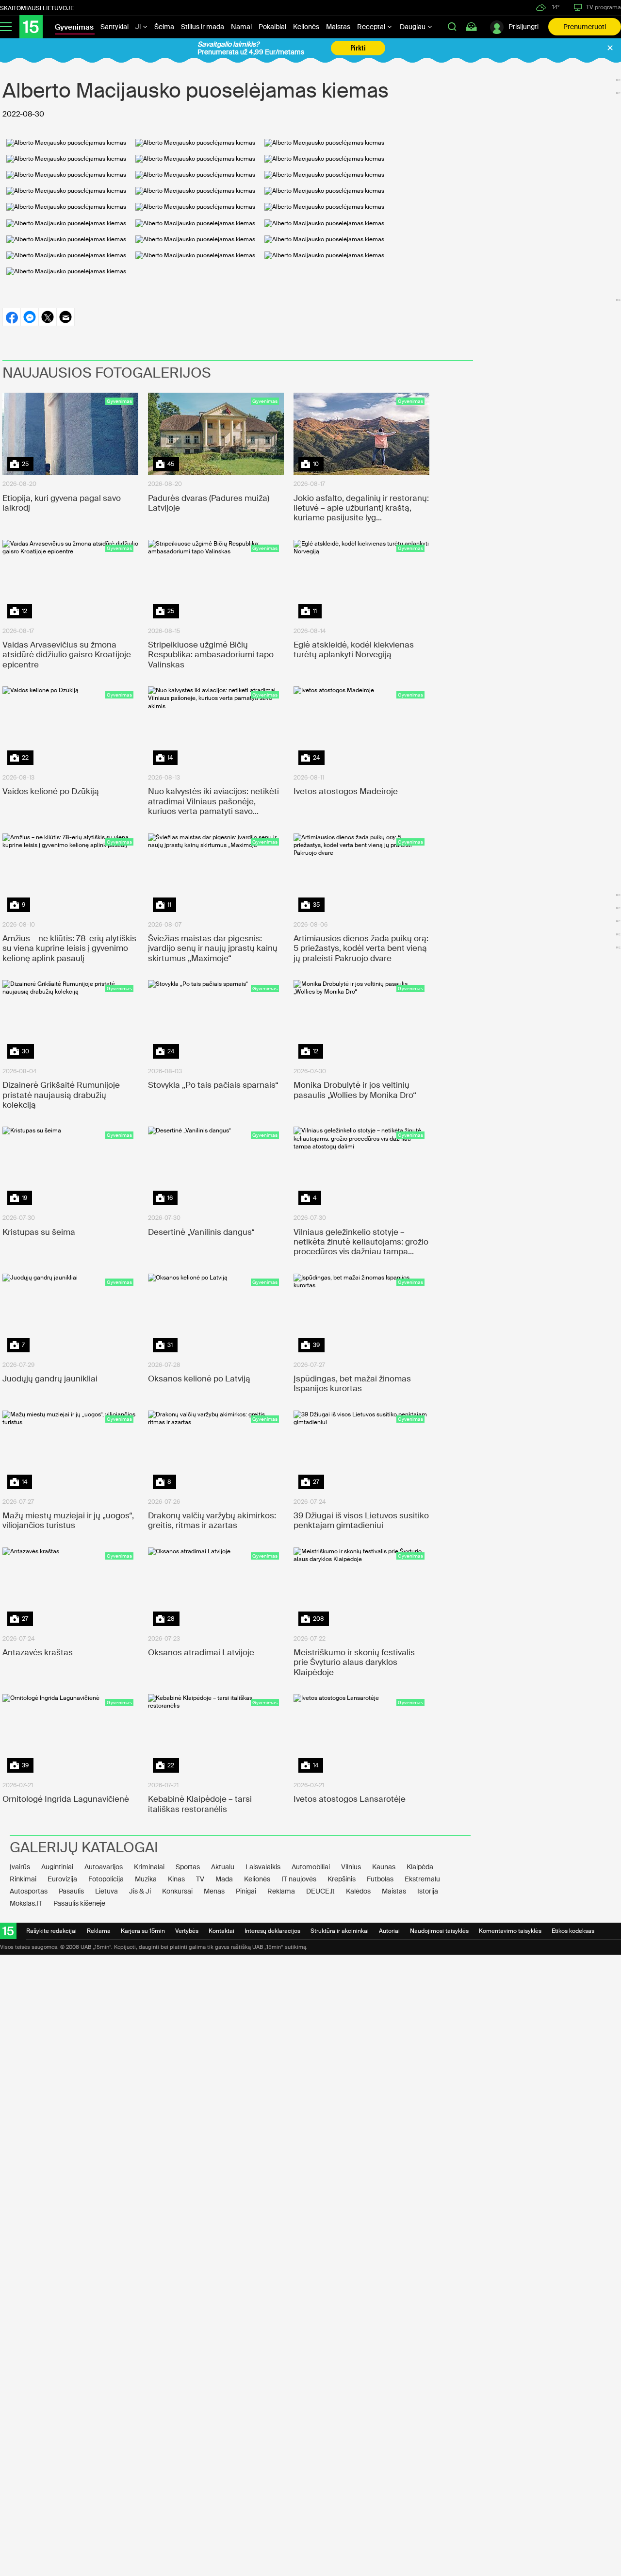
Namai (241, 27)
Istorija (428, 1891)
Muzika (146, 1879)
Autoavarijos (104, 1867)
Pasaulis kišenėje (79, 1903)
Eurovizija (62, 1879)
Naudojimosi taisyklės (439, 1931)
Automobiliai (311, 1867)
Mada (224, 1879)
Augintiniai (57, 1867)
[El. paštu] (65, 317)
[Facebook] (11, 317)
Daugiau (413, 27)
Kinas (176, 1879)
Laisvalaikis (263, 1867)
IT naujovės (299, 1879)
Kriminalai (149, 1867)
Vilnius (351, 1867)
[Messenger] (29, 317)
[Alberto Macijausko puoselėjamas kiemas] (66, 143)
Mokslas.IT (26, 1903)
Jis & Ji (140, 1891)
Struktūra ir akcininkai (340, 1931)
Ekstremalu (422, 1879)
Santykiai (114, 27)
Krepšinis (342, 1879)
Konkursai (177, 1891)
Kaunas (384, 1867)
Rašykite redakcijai (51, 1931)
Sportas (188, 1867)
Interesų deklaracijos (272, 1931)
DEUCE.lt (320, 1891)
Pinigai (246, 1891)
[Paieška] (452, 27)
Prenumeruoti (585, 27)
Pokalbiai (272, 27)
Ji (139, 27)
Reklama (281, 1891)
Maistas (338, 27)
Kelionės (306, 27)
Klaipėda (420, 1867)
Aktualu (223, 1867)
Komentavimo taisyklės (510, 1931)
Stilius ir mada (203, 27)
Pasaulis (71, 1891)
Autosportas (29, 1891)
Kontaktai (221, 1931)
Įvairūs (20, 1867)
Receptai (372, 27)
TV (200, 1879)
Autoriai (389, 1931)
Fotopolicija (106, 1879)
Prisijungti (523, 27)
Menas (214, 1891)
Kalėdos (358, 1891)
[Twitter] (47, 317)
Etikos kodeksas (573, 1931)
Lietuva (106, 1891)
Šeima (164, 27)
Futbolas (380, 1879)
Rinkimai (23, 1879)
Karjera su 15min (143, 1931)
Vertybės (187, 1931)
